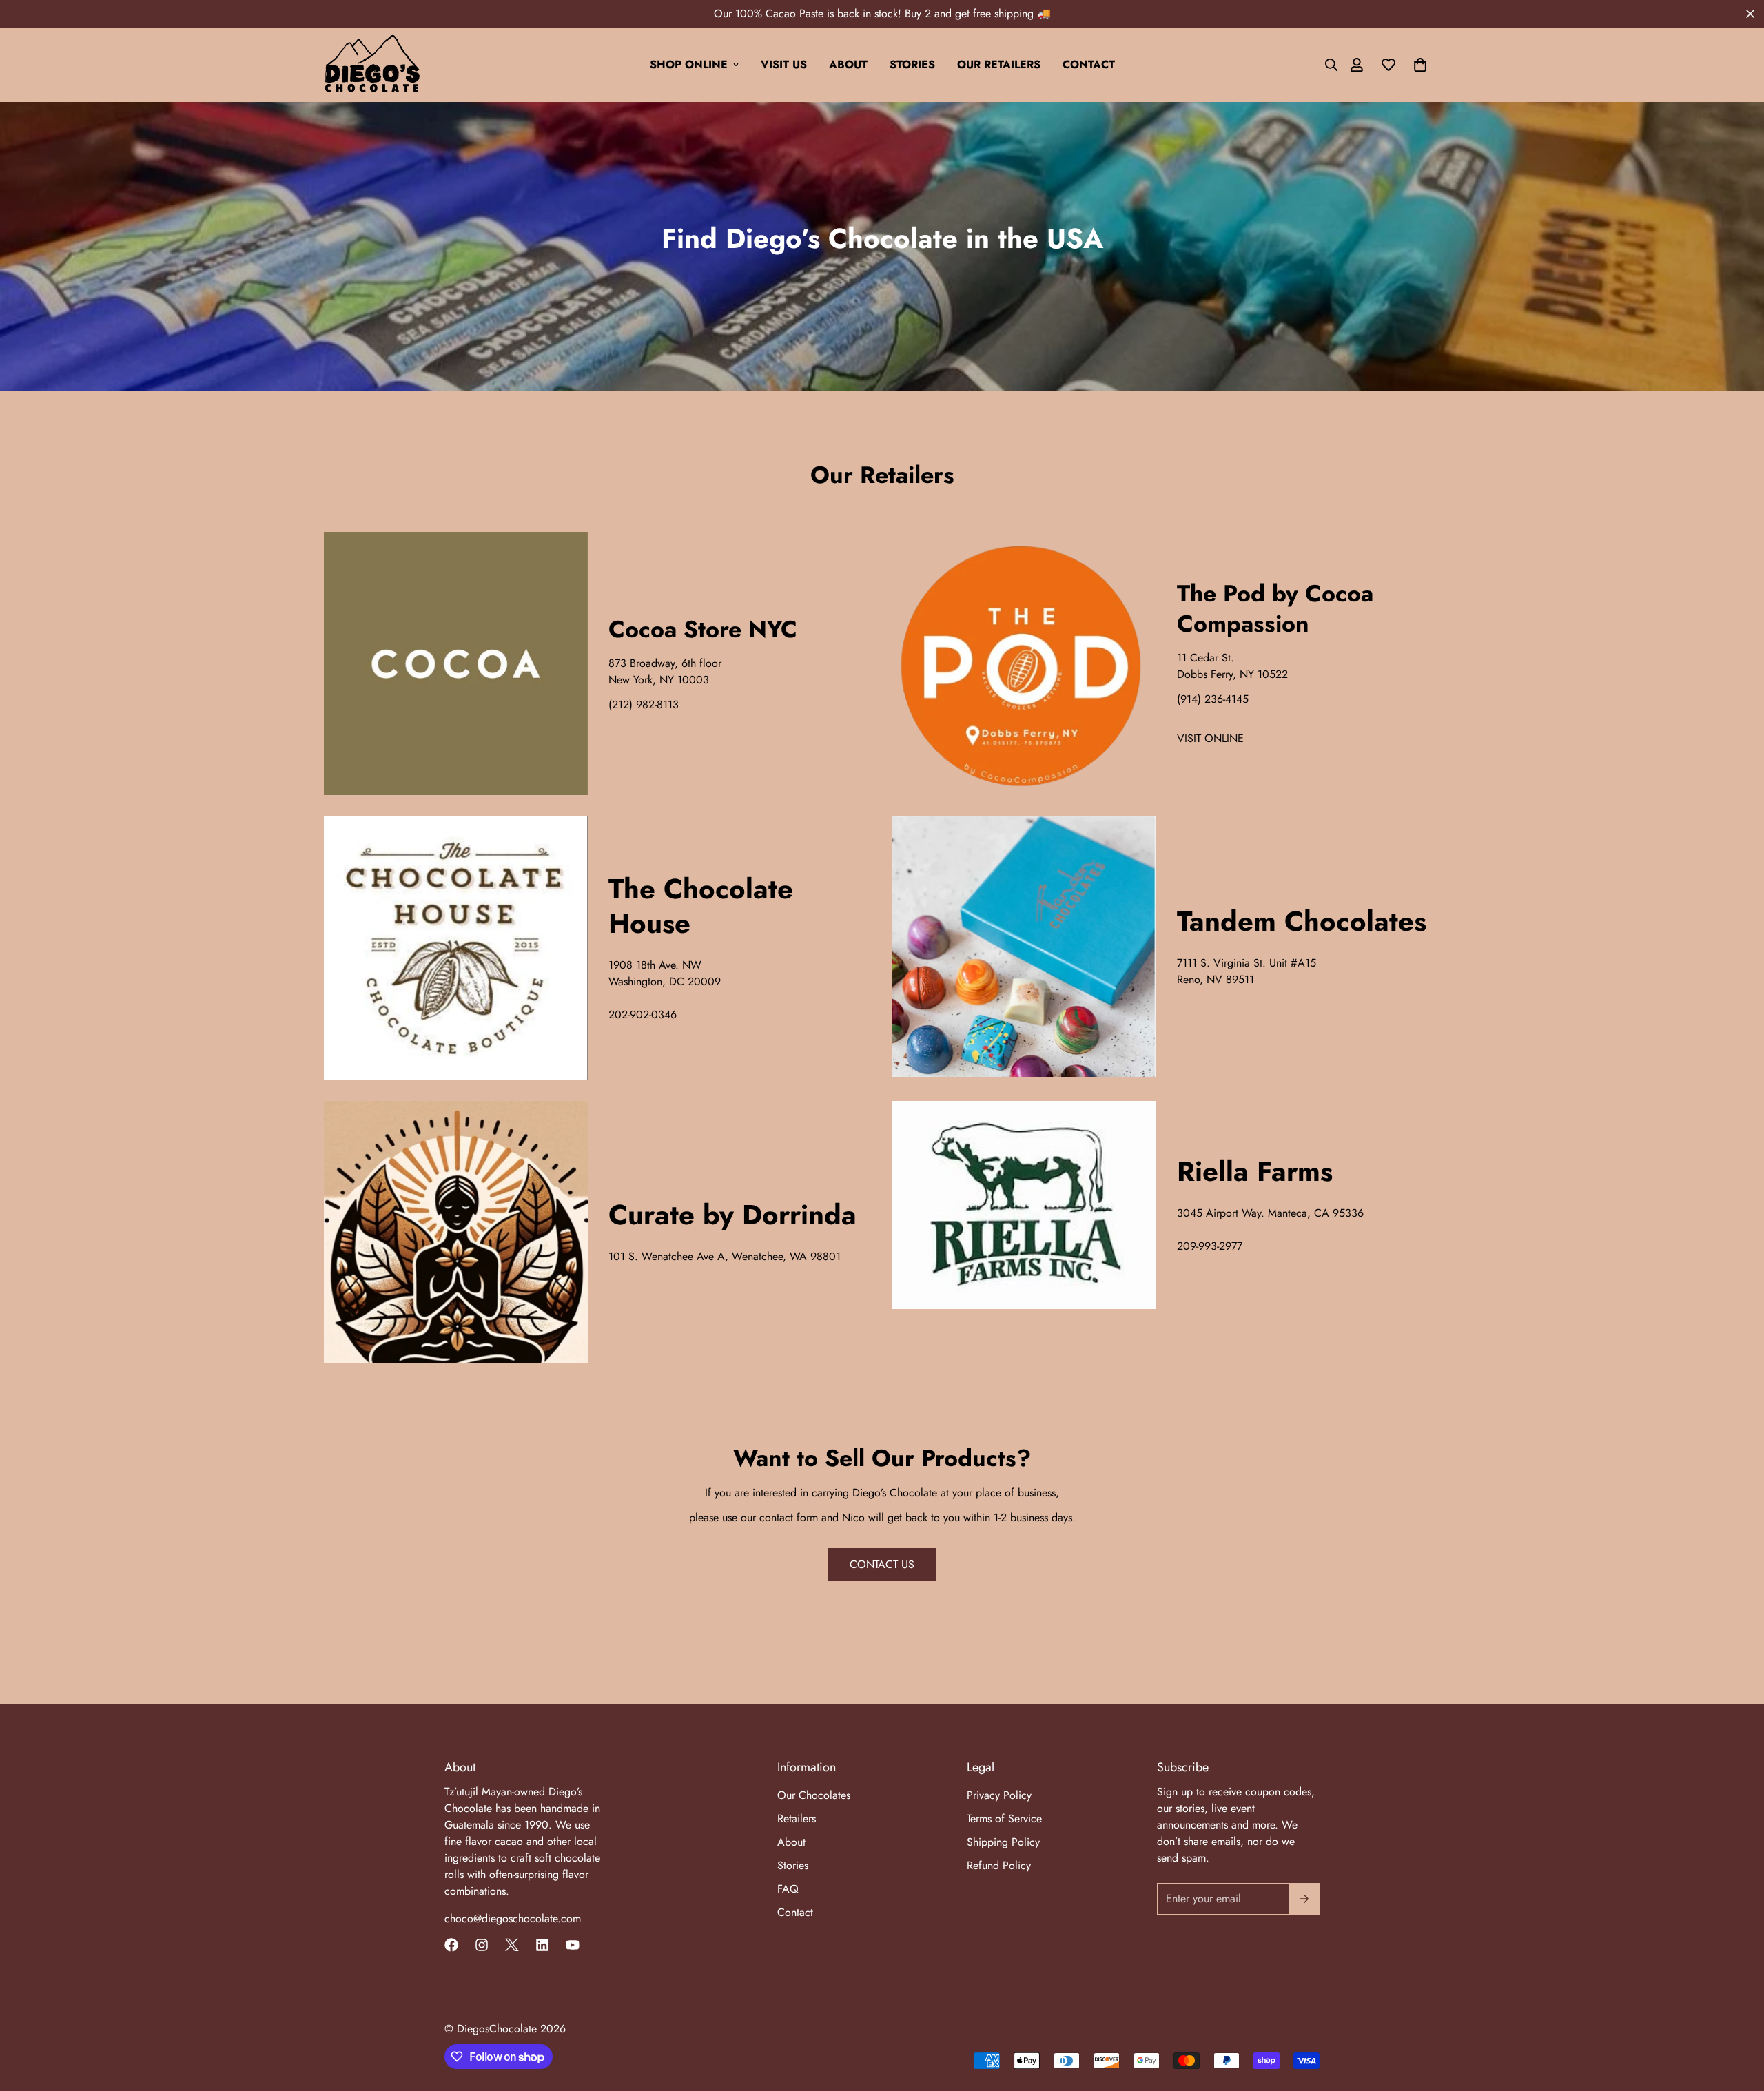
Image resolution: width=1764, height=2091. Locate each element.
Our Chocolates (814, 1795)
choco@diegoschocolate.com (513, 1918)
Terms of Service (1004, 1819)
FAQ (788, 1889)
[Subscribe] (1304, 1899)
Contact (1089, 64)
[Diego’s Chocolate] (372, 65)
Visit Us (784, 64)
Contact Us (882, 1564)
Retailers (797, 1819)
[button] (1420, 65)
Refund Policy (999, 1865)
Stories (912, 64)
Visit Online (1210, 738)
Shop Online (689, 64)
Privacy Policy (999, 1795)
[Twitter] (512, 1945)
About (848, 64)
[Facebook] (451, 1945)
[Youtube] (573, 1945)
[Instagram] (482, 1945)
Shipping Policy (1003, 1842)
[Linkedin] (542, 1945)
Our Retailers (999, 64)
